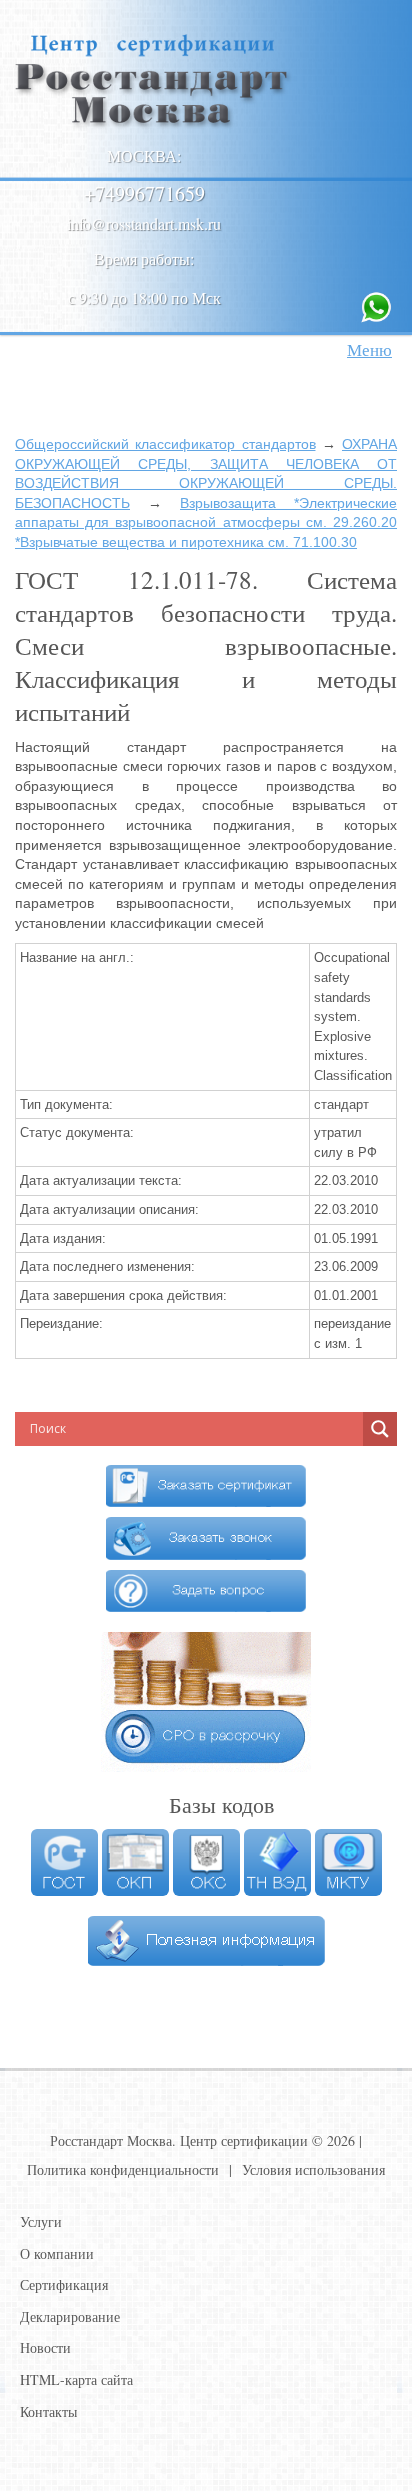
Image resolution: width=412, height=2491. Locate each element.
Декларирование (70, 2316)
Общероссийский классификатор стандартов (165, 444)
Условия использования (313, 2169)
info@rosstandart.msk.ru (144, 223)
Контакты (48, 2411)
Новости (45, 2347)
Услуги (41, 2221)
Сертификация (64, 2284)
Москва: (144, 155)
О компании (57, 2253)
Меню (369, 349)
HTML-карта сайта (76, 2379)
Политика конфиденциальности (123, 2169)
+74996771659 (144, 193)
